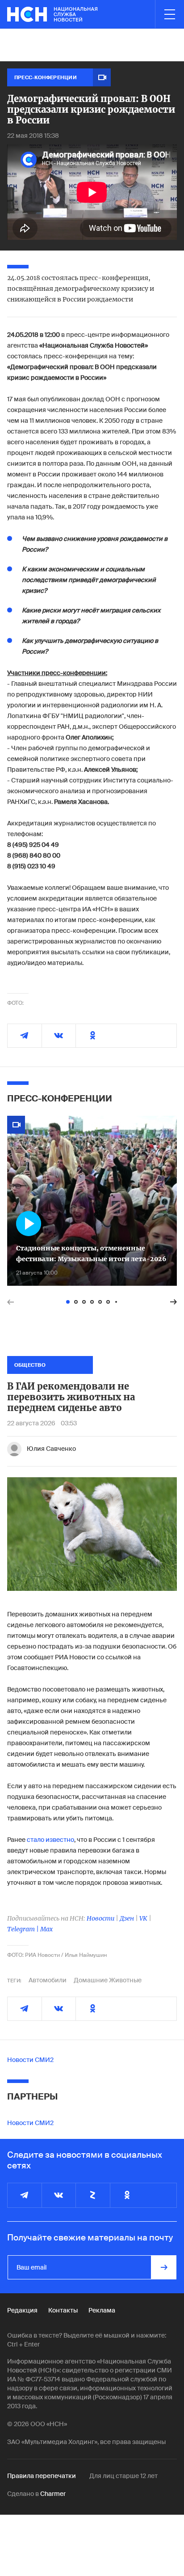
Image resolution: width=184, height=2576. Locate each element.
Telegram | (24, 1929)
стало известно (50, 1840)
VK (143, 1918)
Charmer (53, 2494)
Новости (100, 1918)
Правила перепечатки (42, 2476)
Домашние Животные (108, 1980)
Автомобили (48, 1980)
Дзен (127, 1918)
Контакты (63, 2310)
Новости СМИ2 (30, 2060)
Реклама (102, 2310)
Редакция (22, 2310)
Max (46, 1929)
